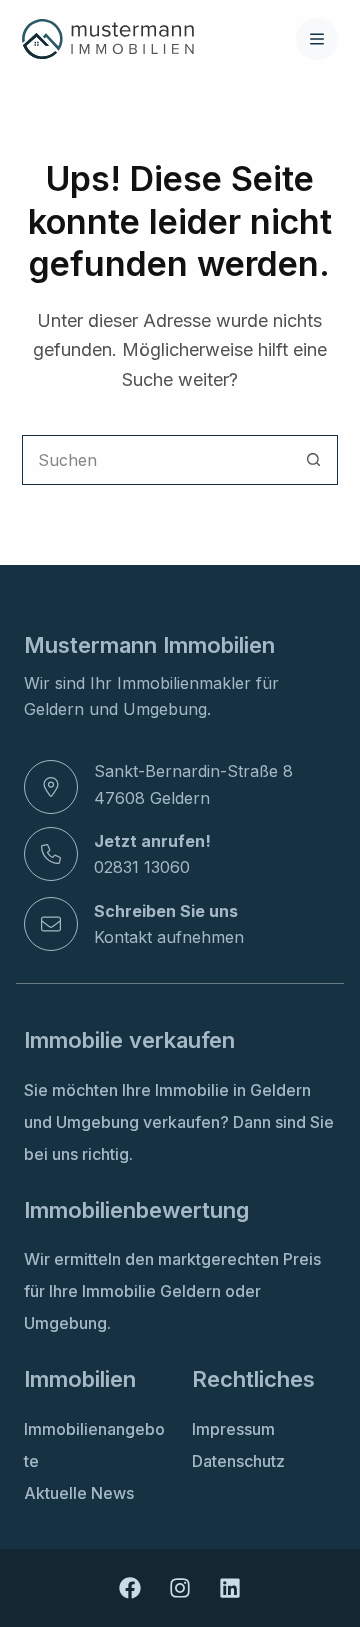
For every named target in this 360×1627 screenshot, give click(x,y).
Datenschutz (238, 1461)
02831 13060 (142, 867)
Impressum (233, 1429)
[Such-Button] (313, 460)
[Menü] (317, 39)
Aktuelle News (79, 1493)
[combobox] (156, 460)
